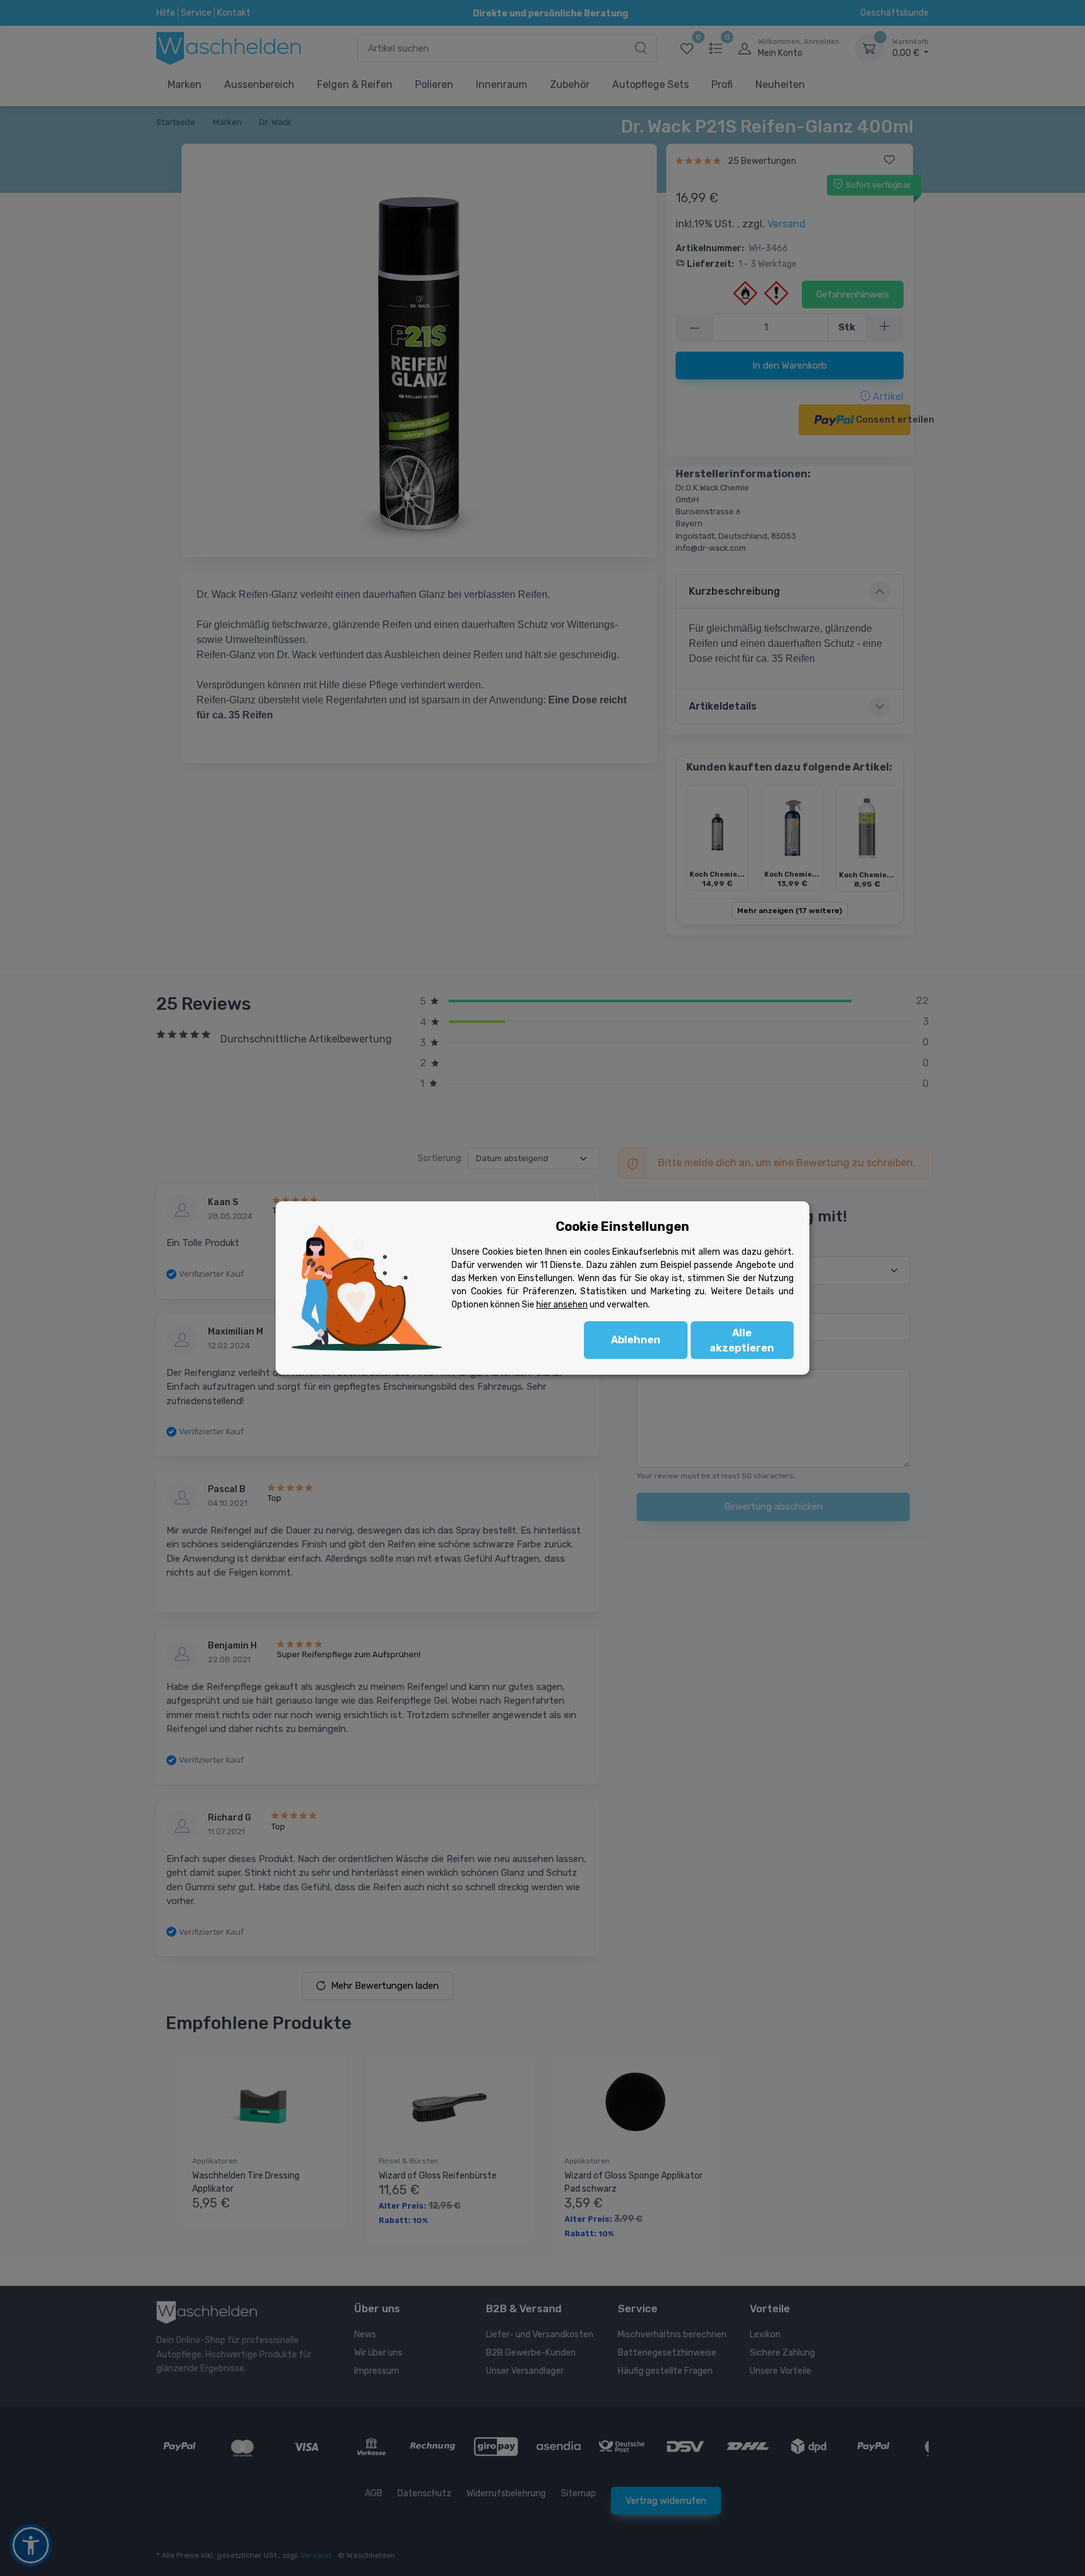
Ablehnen (636, 1340)
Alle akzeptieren (742, 1340)
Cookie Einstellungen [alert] (623, 1226)
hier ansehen (562, 1305)
